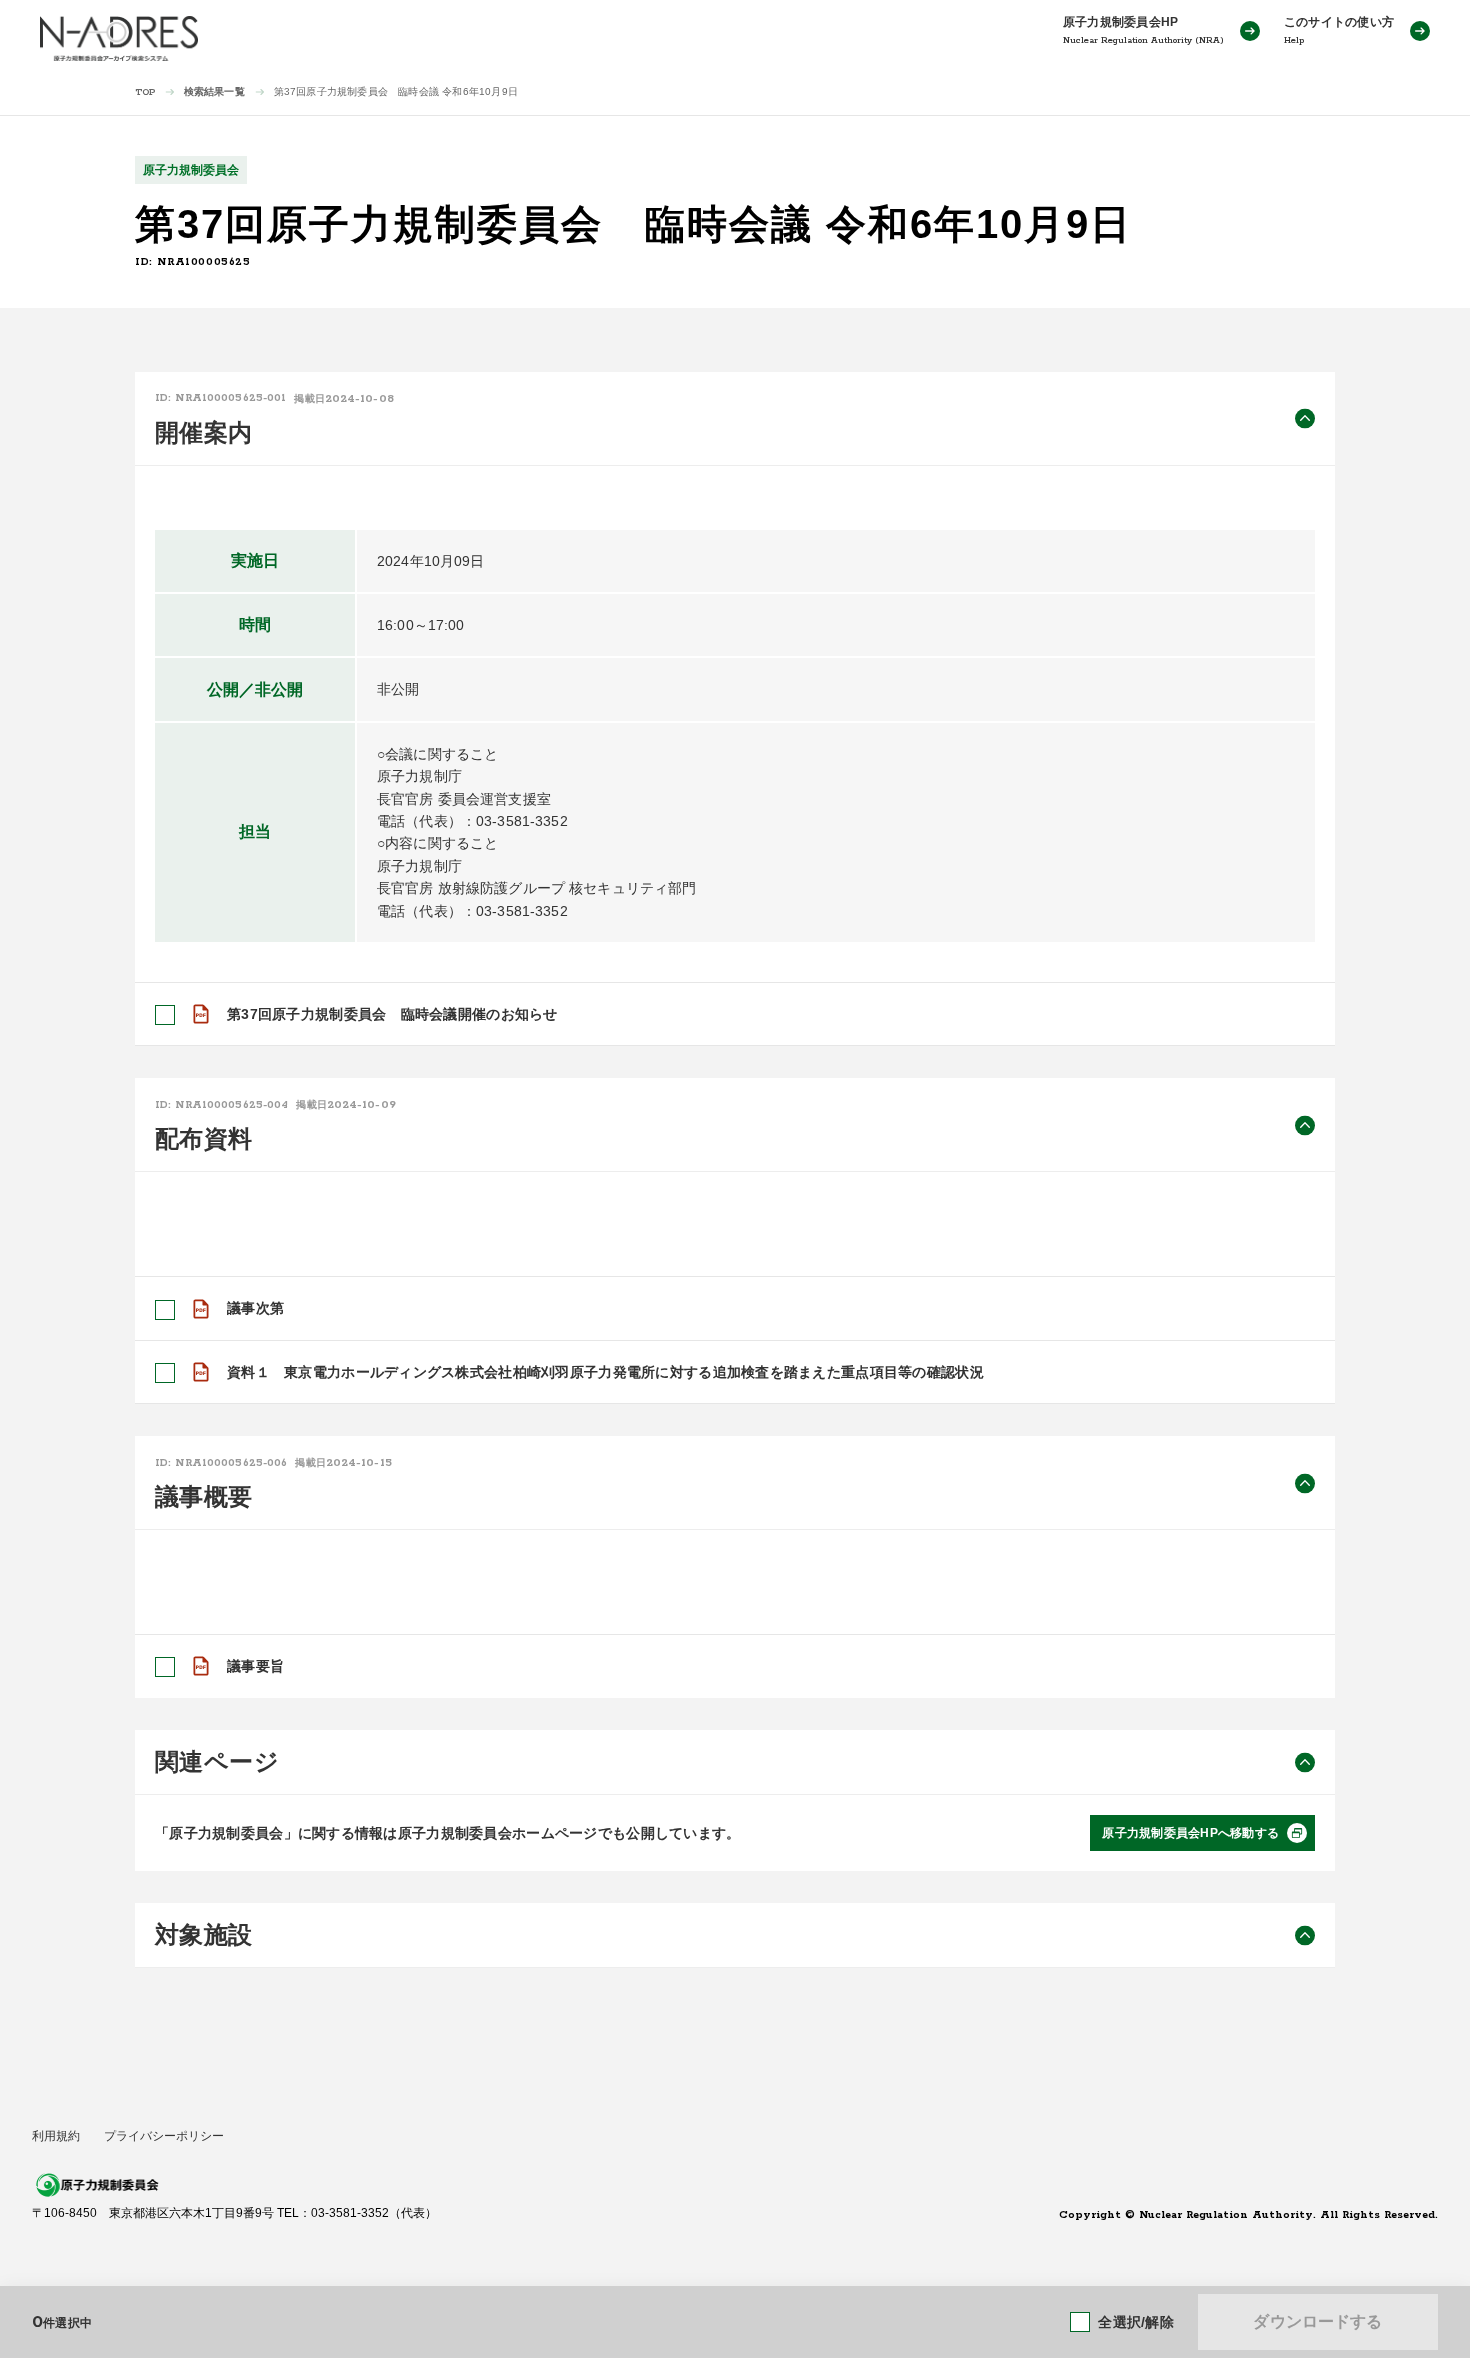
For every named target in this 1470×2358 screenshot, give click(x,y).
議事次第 (255, 1308)
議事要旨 (255, 1666)
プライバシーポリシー (164, 2136)
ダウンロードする (1317, 2321)
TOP (145, 92)
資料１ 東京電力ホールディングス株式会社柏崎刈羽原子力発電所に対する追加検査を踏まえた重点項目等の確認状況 (605, 1372)
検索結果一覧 (214, 91)
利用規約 (56, 2136)
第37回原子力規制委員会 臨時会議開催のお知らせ (392, 1014)
